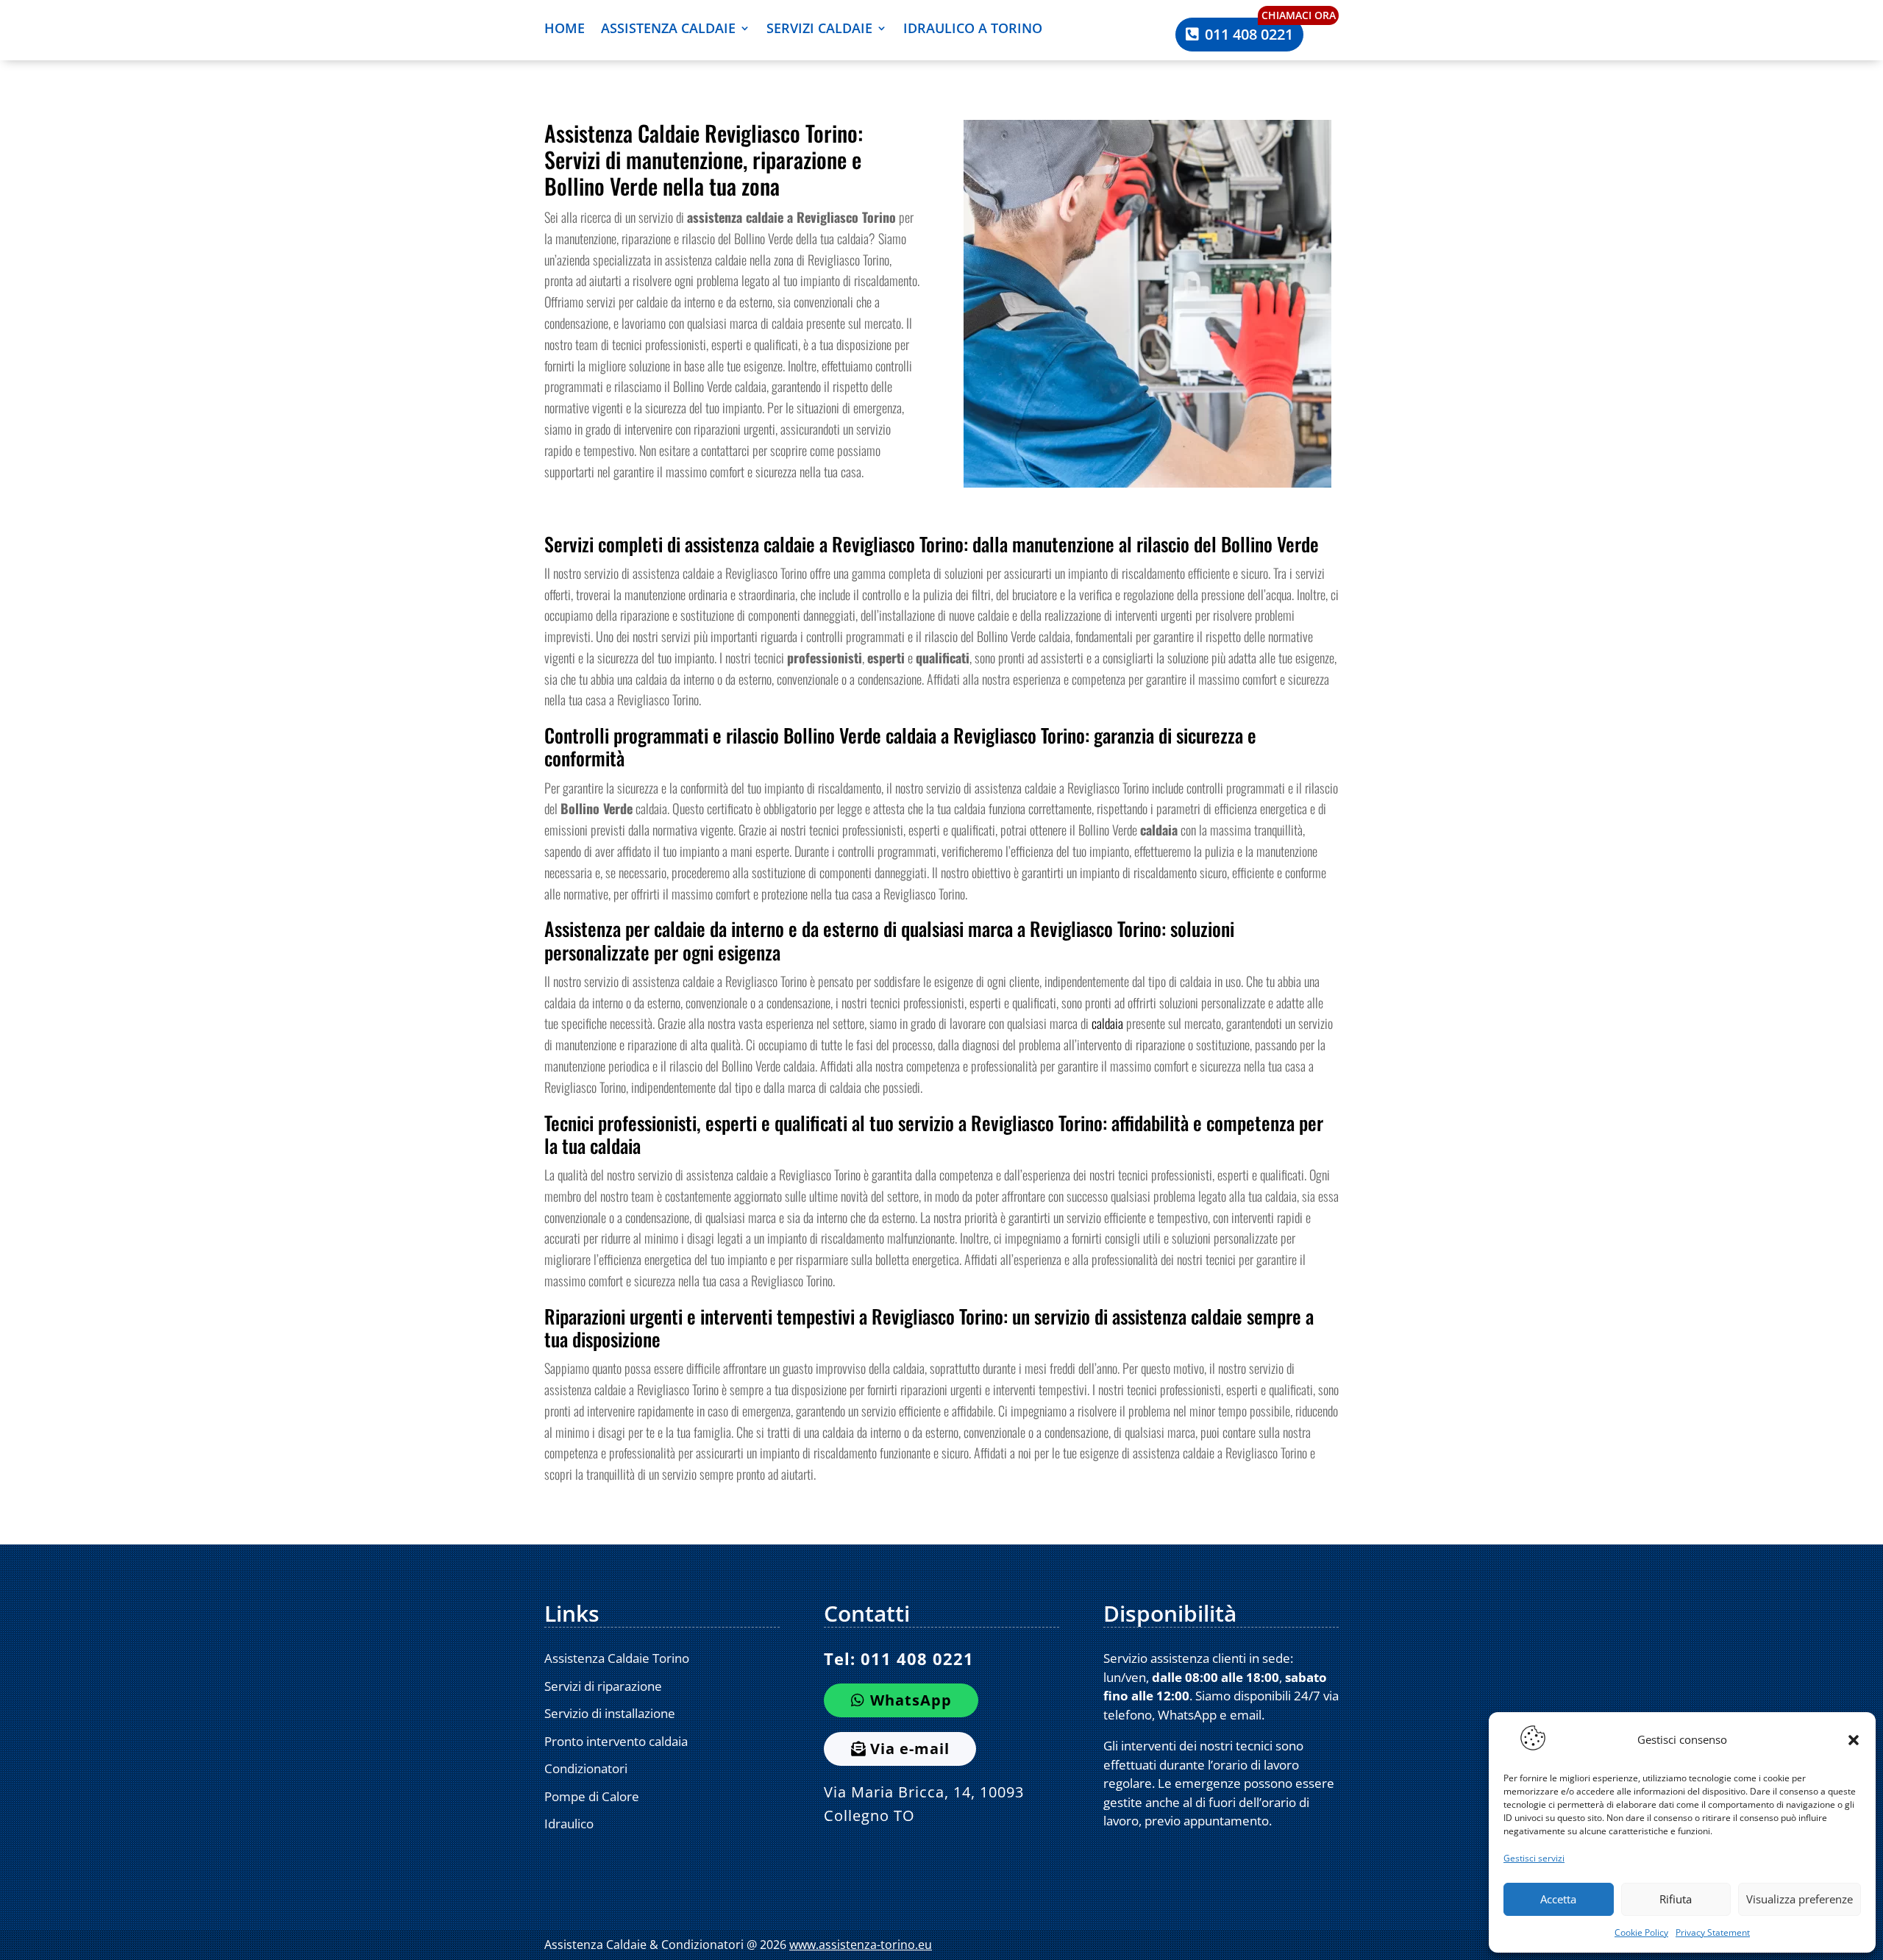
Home (565, 30)
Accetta (1558, 1899)
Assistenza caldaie (668, 30)
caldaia (1107, 1023)
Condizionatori (586, 1768)
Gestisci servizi (1534, 1858)
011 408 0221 (1249, 34)
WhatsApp (911, 1700)
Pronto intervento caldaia (616, 1741)
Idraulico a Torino (973, 30)
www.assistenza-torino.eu (861, 1945)
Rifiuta (1676, 1899)
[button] (1854, 1740)
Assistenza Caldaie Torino (617, 1658)
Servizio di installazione (610, 1713)
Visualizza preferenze (1800, 1899)
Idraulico (569, 1824)
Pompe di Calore (592, 1796)
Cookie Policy (1641, 1932)
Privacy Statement (1713, 1932)
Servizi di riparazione (603, 1686)
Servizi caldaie (819, 30)
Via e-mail (910, 1749)
